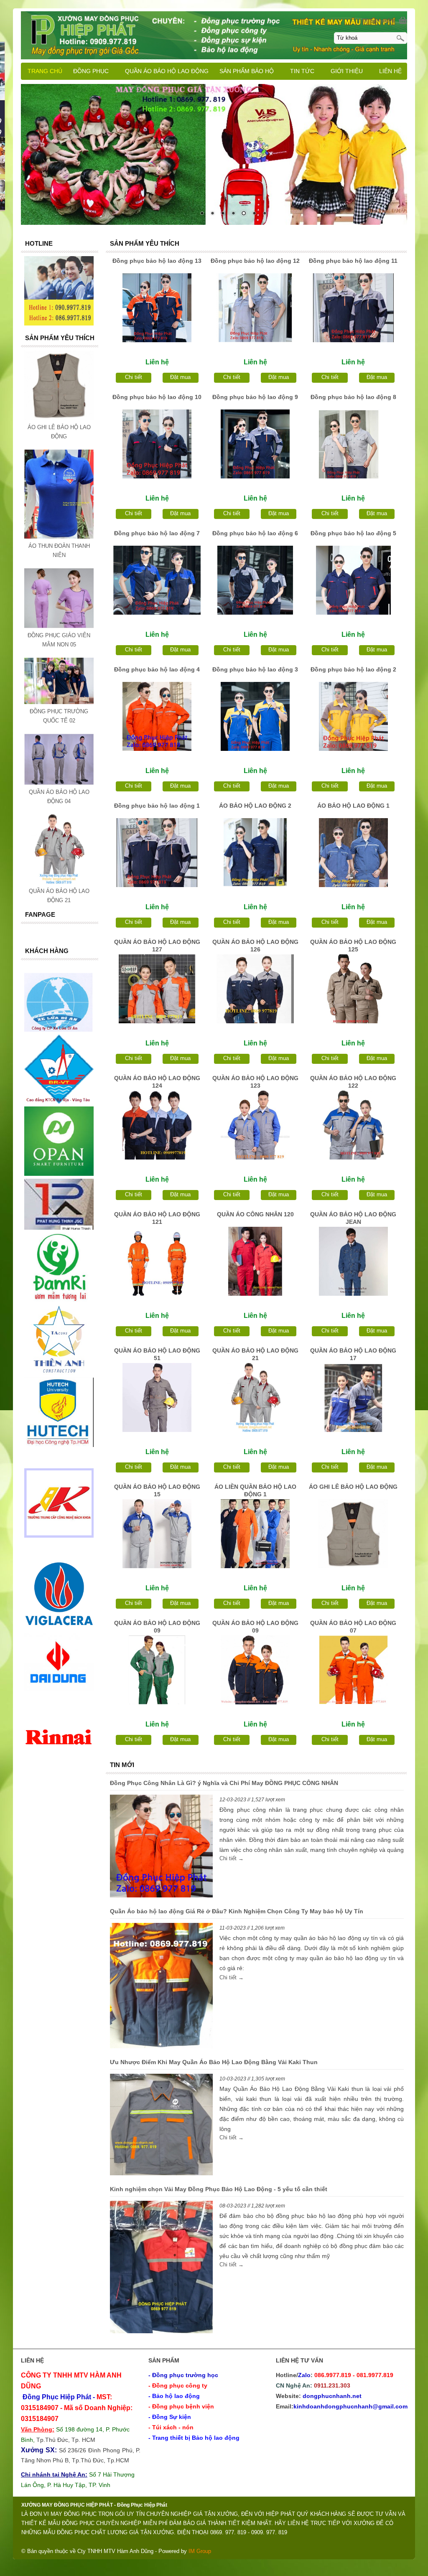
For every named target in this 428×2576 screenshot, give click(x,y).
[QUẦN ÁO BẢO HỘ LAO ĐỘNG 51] (157, 1397)
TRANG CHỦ (45, 71)
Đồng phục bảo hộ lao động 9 (255, 397)
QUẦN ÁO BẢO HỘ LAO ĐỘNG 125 (353, 946)
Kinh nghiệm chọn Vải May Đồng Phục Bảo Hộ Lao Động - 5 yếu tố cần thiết (219, 2189)
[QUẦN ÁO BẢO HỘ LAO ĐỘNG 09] (157, 1670)
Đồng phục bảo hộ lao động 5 (353, 533)
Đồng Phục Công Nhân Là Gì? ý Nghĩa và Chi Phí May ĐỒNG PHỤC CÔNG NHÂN (224, 1783)
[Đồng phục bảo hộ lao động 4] (157, 716)
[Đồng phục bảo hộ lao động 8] (353, 444)
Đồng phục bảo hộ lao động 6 (255, 533)
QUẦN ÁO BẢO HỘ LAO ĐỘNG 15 (157, 1490)
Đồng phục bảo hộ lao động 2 (353, 669)
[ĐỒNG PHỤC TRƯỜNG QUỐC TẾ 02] (59, 702)
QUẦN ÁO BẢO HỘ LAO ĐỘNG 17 (353, 1354)
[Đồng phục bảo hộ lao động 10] (157, 444)
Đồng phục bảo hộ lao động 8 (353, 397)
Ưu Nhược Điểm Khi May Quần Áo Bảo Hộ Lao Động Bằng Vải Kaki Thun (214, 2062)
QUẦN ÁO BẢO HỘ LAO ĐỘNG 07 (353, 1627)
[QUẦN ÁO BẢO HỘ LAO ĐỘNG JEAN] (353, 1261)
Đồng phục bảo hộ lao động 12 (255, 261)
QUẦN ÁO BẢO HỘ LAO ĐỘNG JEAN (353, 1218)
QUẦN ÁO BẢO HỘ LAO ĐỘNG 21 (255, 1354)
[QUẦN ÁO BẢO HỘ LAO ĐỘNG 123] (255, 1125)
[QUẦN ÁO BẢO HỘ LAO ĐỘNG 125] (353, 989)
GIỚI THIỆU (347, 71)
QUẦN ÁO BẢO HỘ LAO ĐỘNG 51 (157, 1354)
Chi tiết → (232, 1858)
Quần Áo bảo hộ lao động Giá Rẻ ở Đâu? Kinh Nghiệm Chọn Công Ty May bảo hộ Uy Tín (237, 1911)
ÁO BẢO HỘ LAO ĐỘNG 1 (353, 806)
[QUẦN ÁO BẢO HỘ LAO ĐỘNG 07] (353, 1670)
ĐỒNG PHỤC (91, 71)
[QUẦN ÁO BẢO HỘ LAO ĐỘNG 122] (353, 1125)
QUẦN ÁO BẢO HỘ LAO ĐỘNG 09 (157, 1627)
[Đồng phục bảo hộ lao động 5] (353, 580)
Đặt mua (180, 377)
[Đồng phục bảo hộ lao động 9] (255, 444)
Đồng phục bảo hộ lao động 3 (255, 669)
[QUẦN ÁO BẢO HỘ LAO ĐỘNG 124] (157, 1125)
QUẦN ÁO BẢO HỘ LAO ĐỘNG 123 (255, 1082)
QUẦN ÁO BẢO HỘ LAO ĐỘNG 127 (157, 946)
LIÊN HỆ (390, 71)
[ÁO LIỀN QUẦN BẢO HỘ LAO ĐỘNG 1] (255, 1534)
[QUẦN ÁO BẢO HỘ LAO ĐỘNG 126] (255, 989)
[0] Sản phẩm (378, 21)
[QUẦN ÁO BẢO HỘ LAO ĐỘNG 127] (157, 989)
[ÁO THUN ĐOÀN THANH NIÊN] (59, 537)
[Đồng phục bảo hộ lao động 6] (255, 580)
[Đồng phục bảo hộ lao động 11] (353, 308)
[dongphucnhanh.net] (214, 34)
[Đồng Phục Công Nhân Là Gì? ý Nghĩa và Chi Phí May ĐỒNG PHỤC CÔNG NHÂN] (161, 1847)
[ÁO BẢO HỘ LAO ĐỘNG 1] (353, 853)
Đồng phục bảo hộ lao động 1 (157, 806)
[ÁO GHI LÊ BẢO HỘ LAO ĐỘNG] (353, 1534)
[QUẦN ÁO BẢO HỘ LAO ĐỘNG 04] (59, 783)
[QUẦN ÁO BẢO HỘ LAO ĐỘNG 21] (255, 1397)
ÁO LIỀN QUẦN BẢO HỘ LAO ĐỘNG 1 (255, 1490)
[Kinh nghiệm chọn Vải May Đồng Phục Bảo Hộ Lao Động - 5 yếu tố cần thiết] (161, 2268)
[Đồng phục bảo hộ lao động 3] (255, 716)
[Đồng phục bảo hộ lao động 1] (157, 853)
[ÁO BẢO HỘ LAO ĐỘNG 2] (255, 853)
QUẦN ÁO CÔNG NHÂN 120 (255, 1214)
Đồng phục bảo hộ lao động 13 (157, 261)
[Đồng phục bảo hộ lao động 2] (353, 716)
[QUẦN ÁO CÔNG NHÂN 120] (255, 1261)
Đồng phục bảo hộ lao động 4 (157, 669)
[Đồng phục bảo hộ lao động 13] (157, 308)
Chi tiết (134, 377)
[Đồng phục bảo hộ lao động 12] (255, 308)
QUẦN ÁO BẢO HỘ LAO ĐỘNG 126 (255, 946)
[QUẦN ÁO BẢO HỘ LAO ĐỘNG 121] (157, 1261)
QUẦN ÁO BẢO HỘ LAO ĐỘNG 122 (353, 1082)
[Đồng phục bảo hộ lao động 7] (157, 580)
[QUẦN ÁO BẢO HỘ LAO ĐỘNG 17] (353, 1397)
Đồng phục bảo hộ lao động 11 (353, 261)
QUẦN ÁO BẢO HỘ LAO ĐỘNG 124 (157, 1082)
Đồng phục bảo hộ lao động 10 (157, 397)
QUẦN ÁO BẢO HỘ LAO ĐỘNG (167, 71)
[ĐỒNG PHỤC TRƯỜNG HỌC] (214, 154)
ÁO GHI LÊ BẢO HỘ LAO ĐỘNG (353, 1487)
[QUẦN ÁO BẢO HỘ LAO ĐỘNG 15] (157, 1534)
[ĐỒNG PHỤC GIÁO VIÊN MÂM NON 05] (59, 626)
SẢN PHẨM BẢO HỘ (247, 71)
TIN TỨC (302, 71)
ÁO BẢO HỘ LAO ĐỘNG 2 (255, 806)
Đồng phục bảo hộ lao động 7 (157, 533)
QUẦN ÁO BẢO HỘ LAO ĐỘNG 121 (157, 1218)
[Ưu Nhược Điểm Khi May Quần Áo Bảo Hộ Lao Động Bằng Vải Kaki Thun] (161, 2126)
